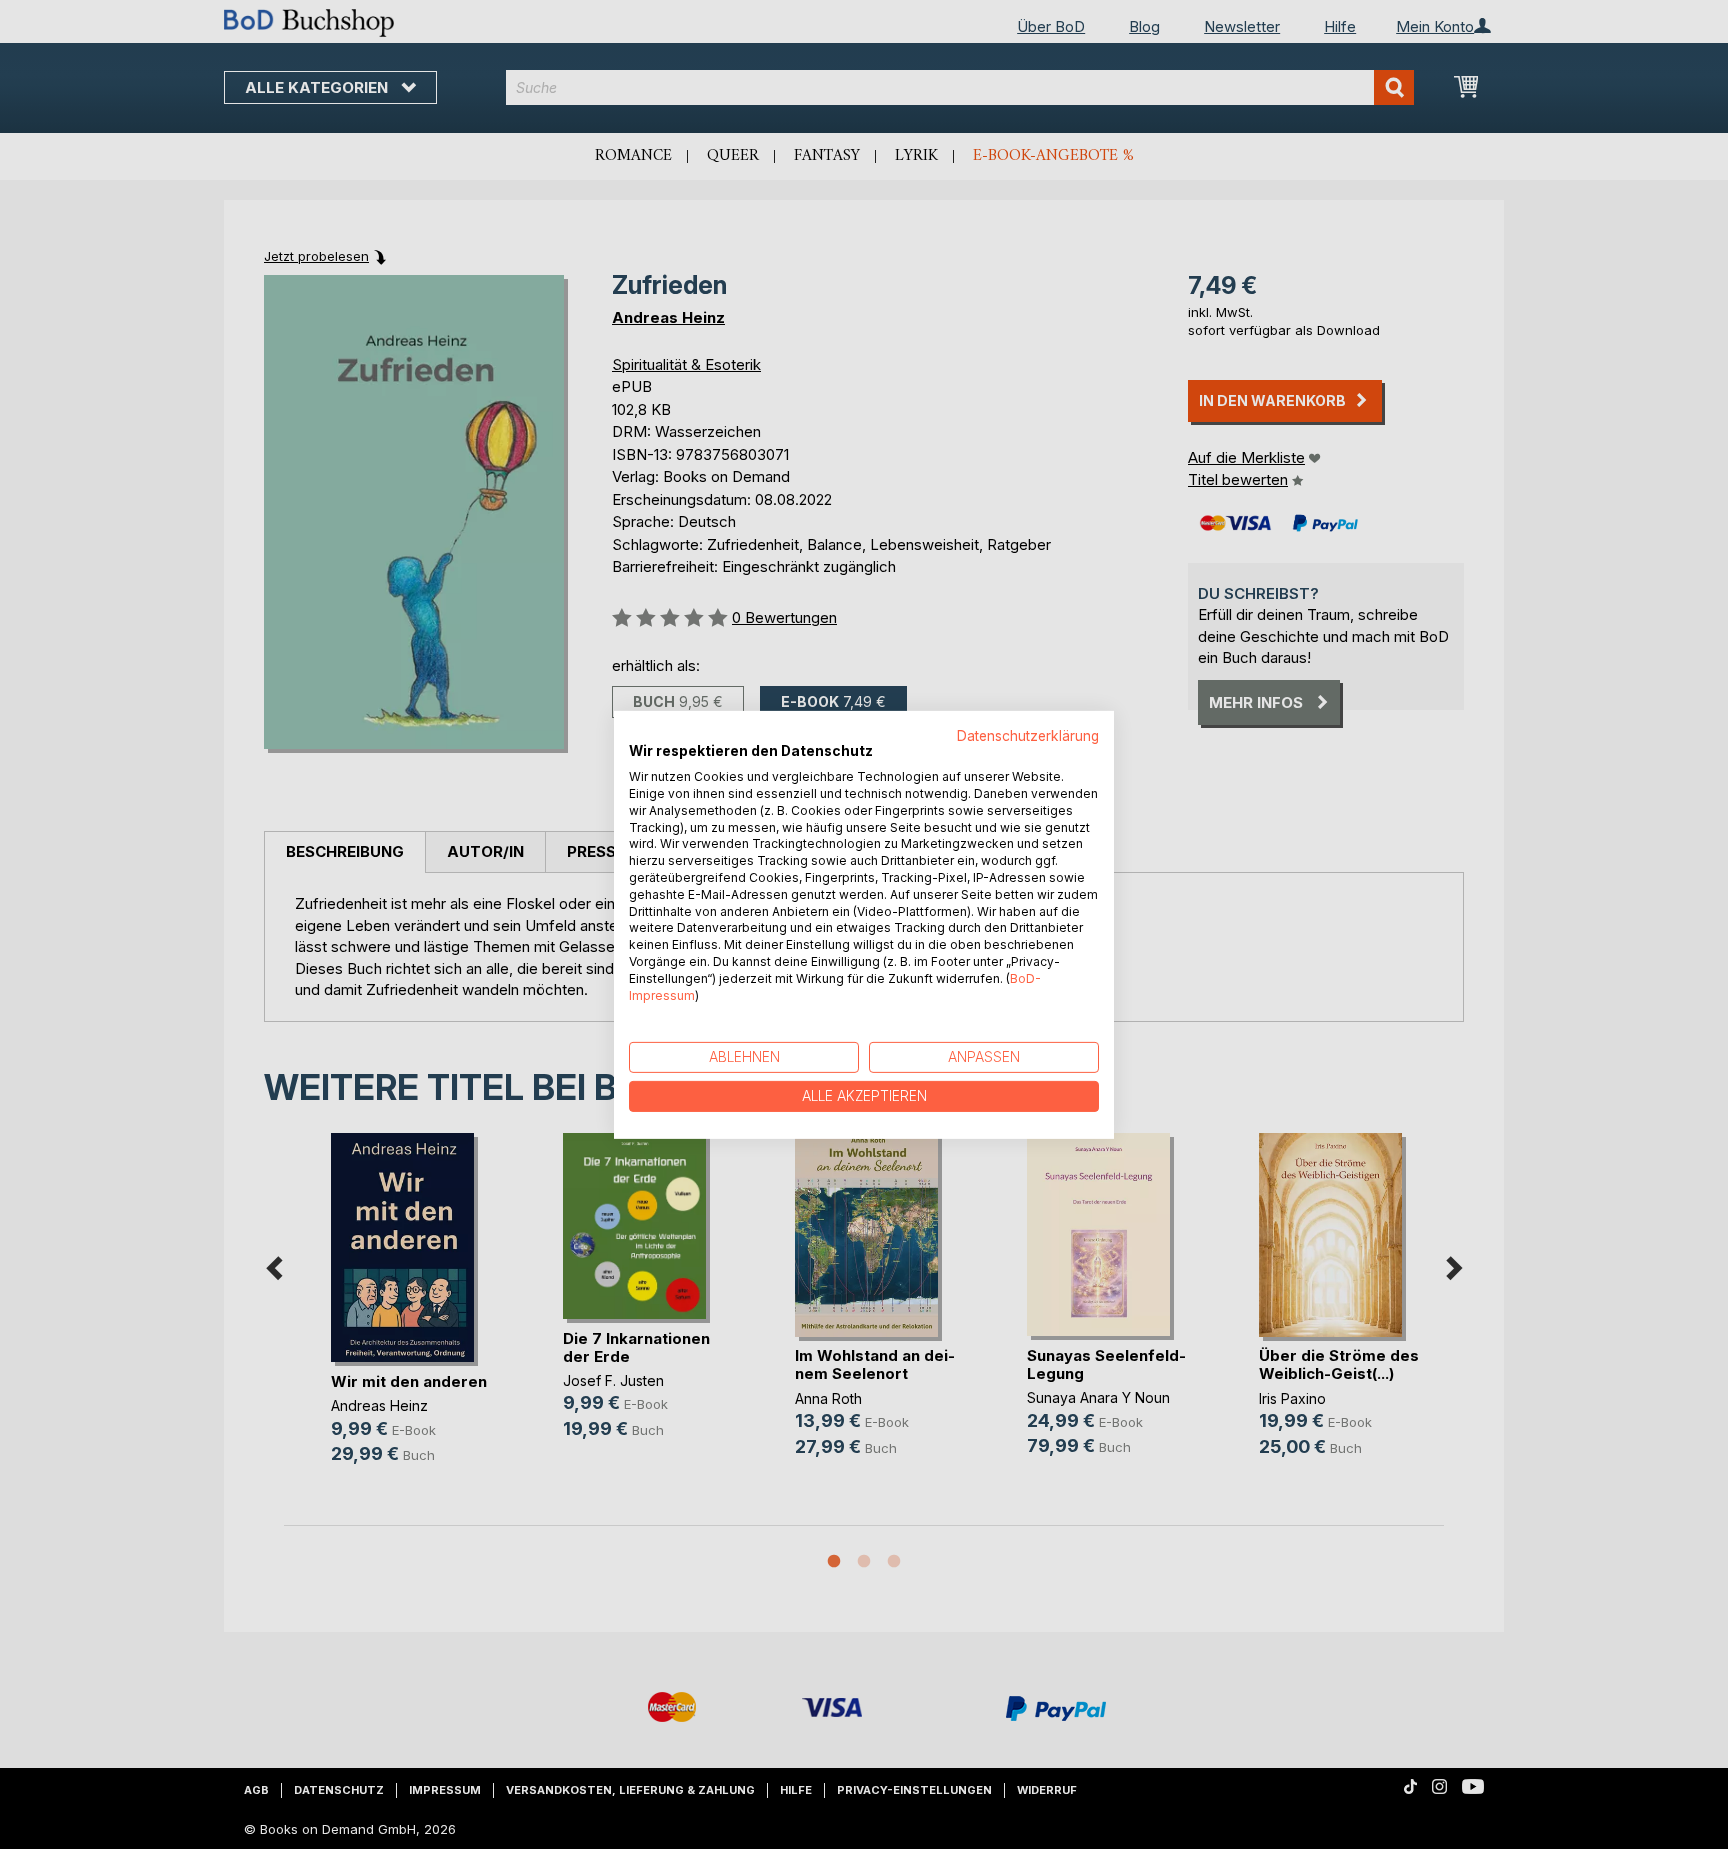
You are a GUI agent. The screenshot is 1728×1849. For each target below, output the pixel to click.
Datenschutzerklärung (1028, 735)
